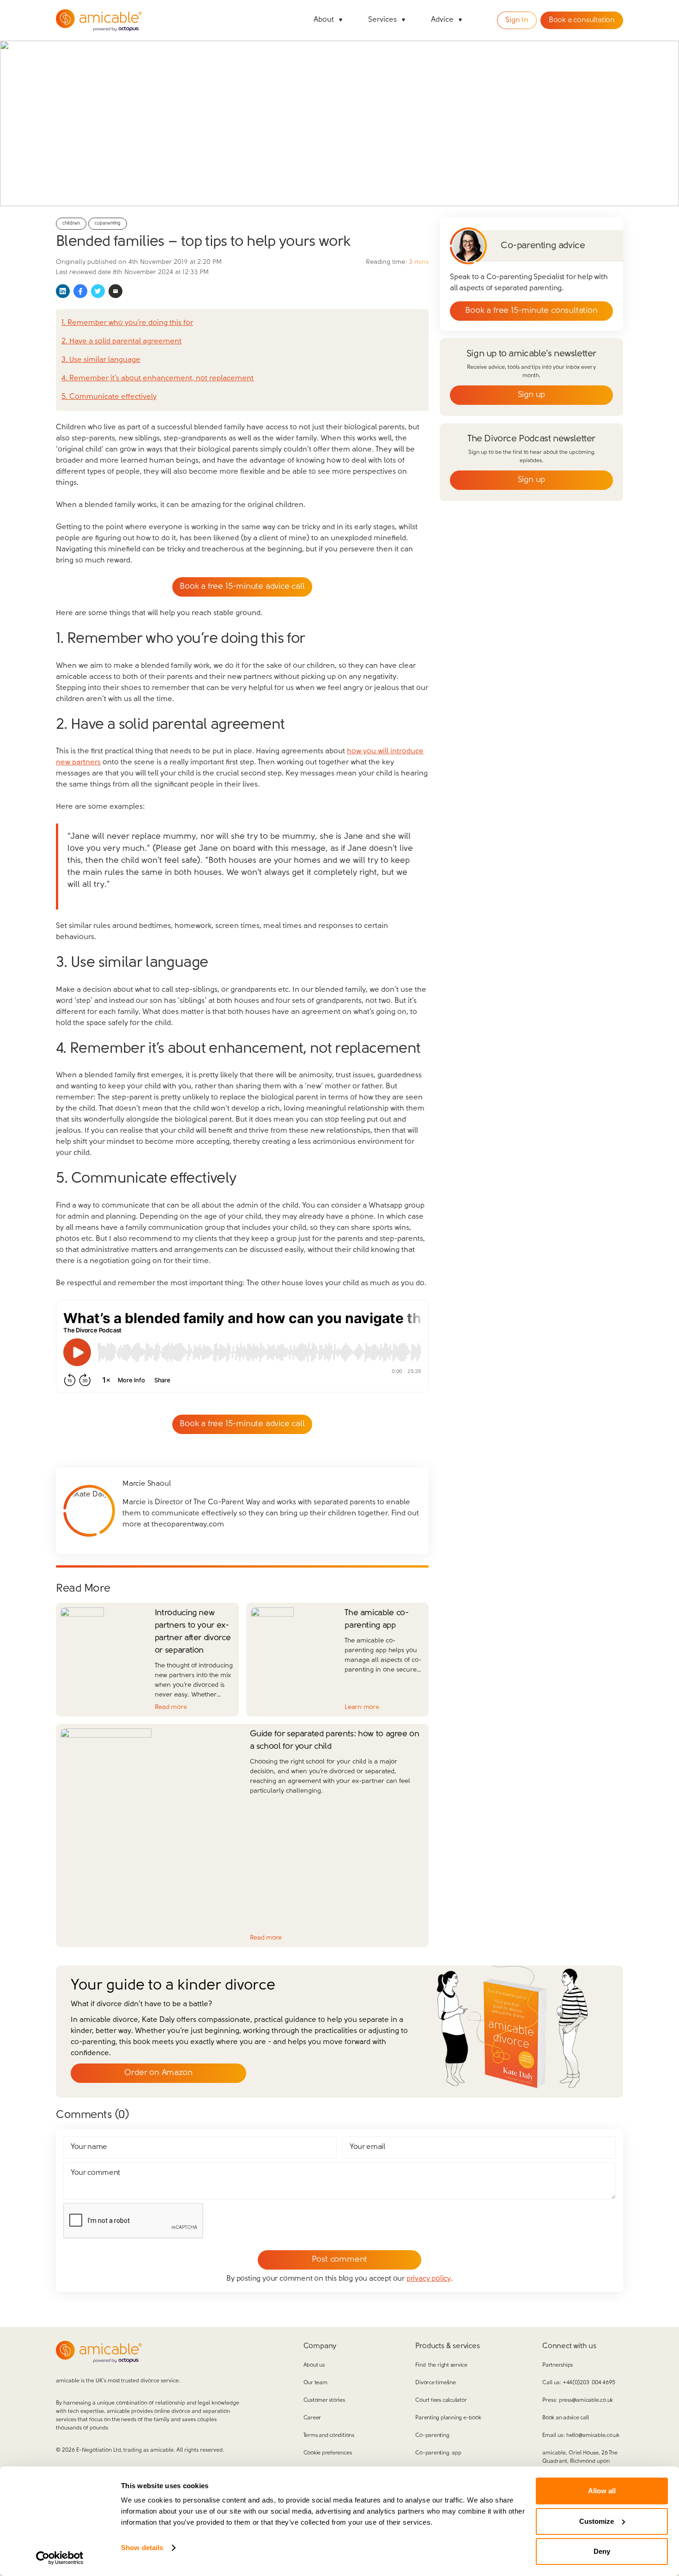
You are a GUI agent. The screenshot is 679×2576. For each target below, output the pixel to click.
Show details (142, 2548)
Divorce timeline (435, 2383)
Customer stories (324, 2400)
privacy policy (429, 2279)
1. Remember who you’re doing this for (127, 323)
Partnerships (558, 2365)
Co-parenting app (438, 2453)
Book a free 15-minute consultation (531, 311)
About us (314, 2365)
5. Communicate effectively (109, 397)
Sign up (532, 395)
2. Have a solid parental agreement (121, 342)
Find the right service (441, 2365)
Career (312, 2418)
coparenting (108, 223)
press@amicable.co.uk (586, 2400)
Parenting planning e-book (448, 2418)
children (71, 223)
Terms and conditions (329, 2436)
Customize (597, 2521)
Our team (315, 2383)
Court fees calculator (441, 2400)
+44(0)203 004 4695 (589, 2383)
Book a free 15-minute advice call (242, 587)
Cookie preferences (328, 2453)
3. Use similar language (101, 360)
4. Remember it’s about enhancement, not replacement (158, 378)
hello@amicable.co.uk (593, 2436)
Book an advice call (565, 2418)
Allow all (602, 2491)
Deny (602, 2551)
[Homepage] (99, 20)
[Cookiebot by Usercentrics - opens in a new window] (60, 2558)
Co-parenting (432, 2436)
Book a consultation (582, 20)
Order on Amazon (158, 2073)
